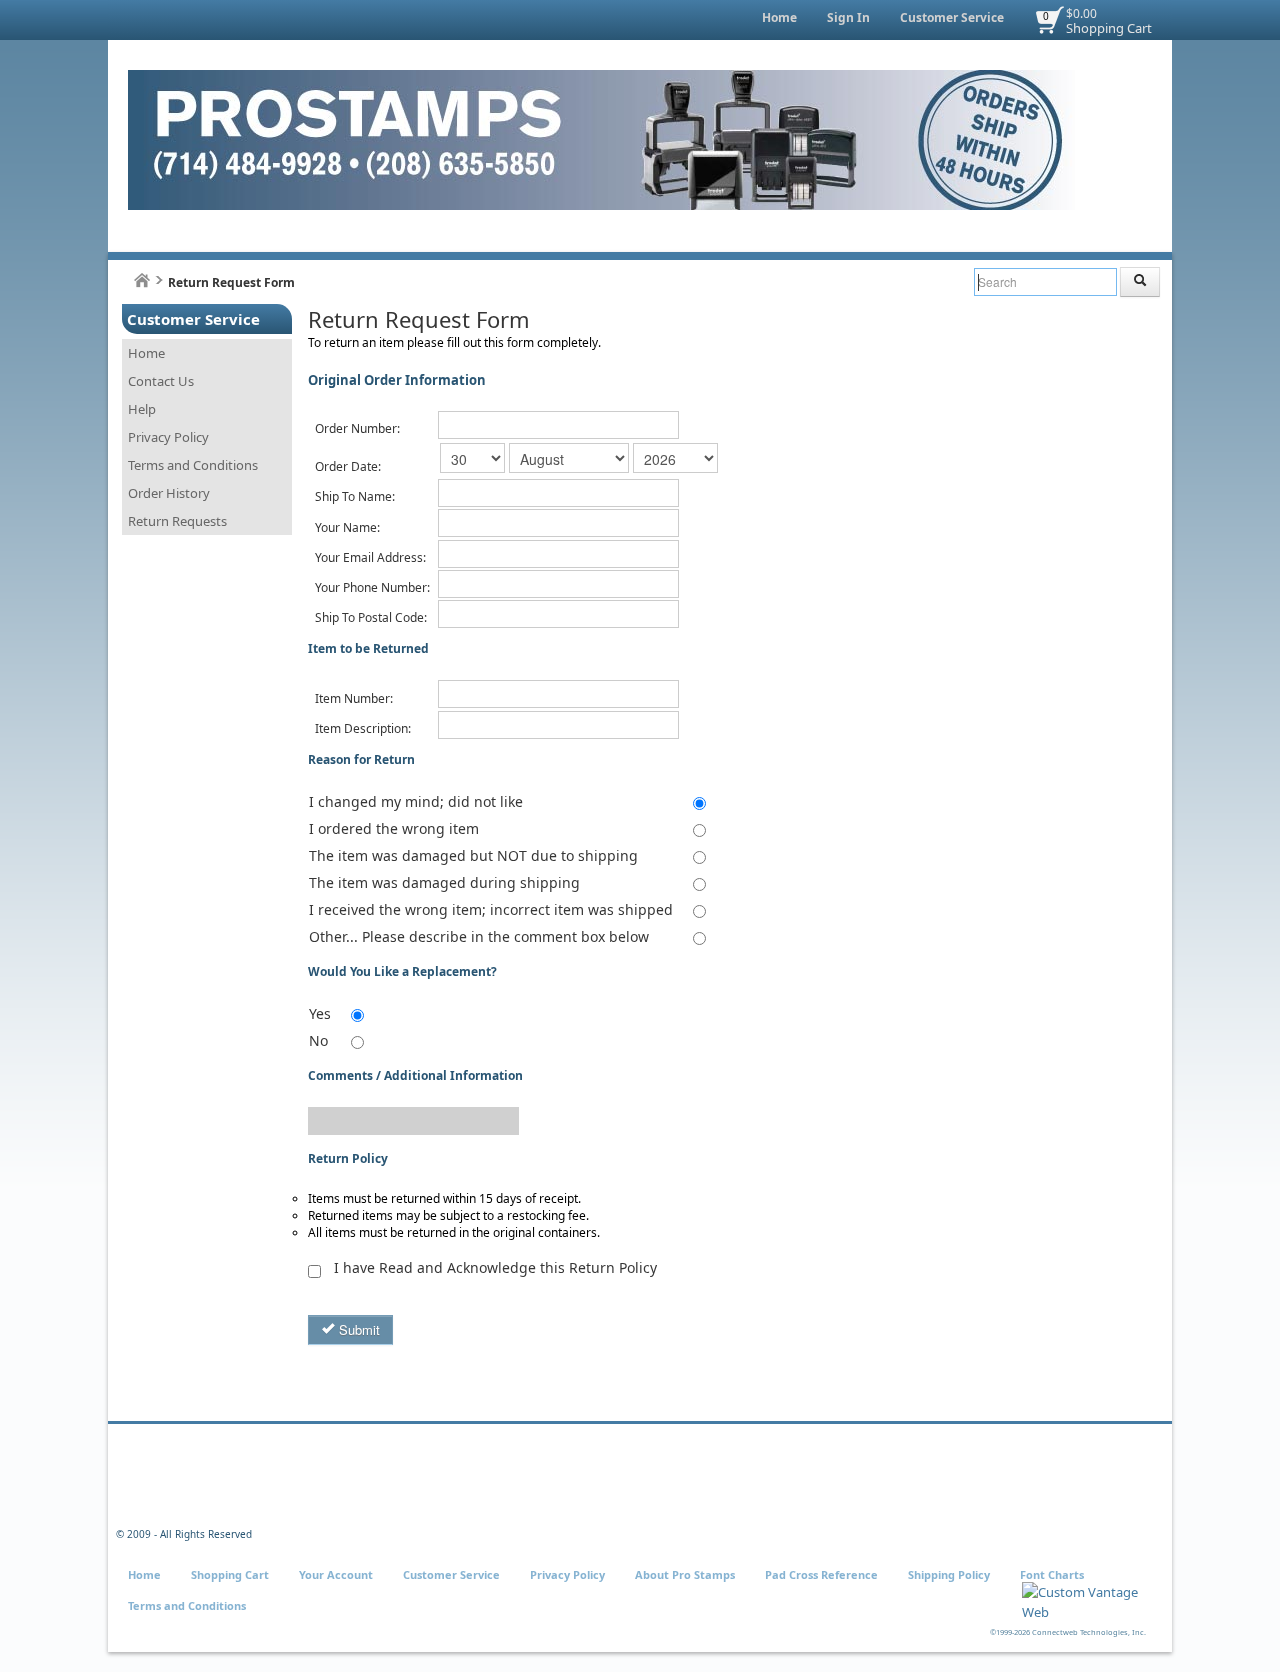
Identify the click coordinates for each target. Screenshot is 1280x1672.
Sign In (848, 17)
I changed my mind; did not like (416, 801)
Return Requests (177, 521)
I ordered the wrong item (394, 828)
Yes (320, 1013)
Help (142, 409)
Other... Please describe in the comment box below (479, 936)
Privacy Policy (168, 437)
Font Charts (1052, 1574)
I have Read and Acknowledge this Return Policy (495, 1267)
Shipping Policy (949, 1574)
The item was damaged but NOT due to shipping (473, 855)
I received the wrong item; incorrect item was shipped (491, 909)
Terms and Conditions (193, 465)
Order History (169, 493)
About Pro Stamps (685, 1574)
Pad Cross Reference (821, 1574)
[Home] (142, 280)
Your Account (336, 1574)
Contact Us (161, 381)
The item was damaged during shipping (444, 882)
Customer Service (952, 17)
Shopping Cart (1109, 28)
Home (779, 17)
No (318, 1040)
